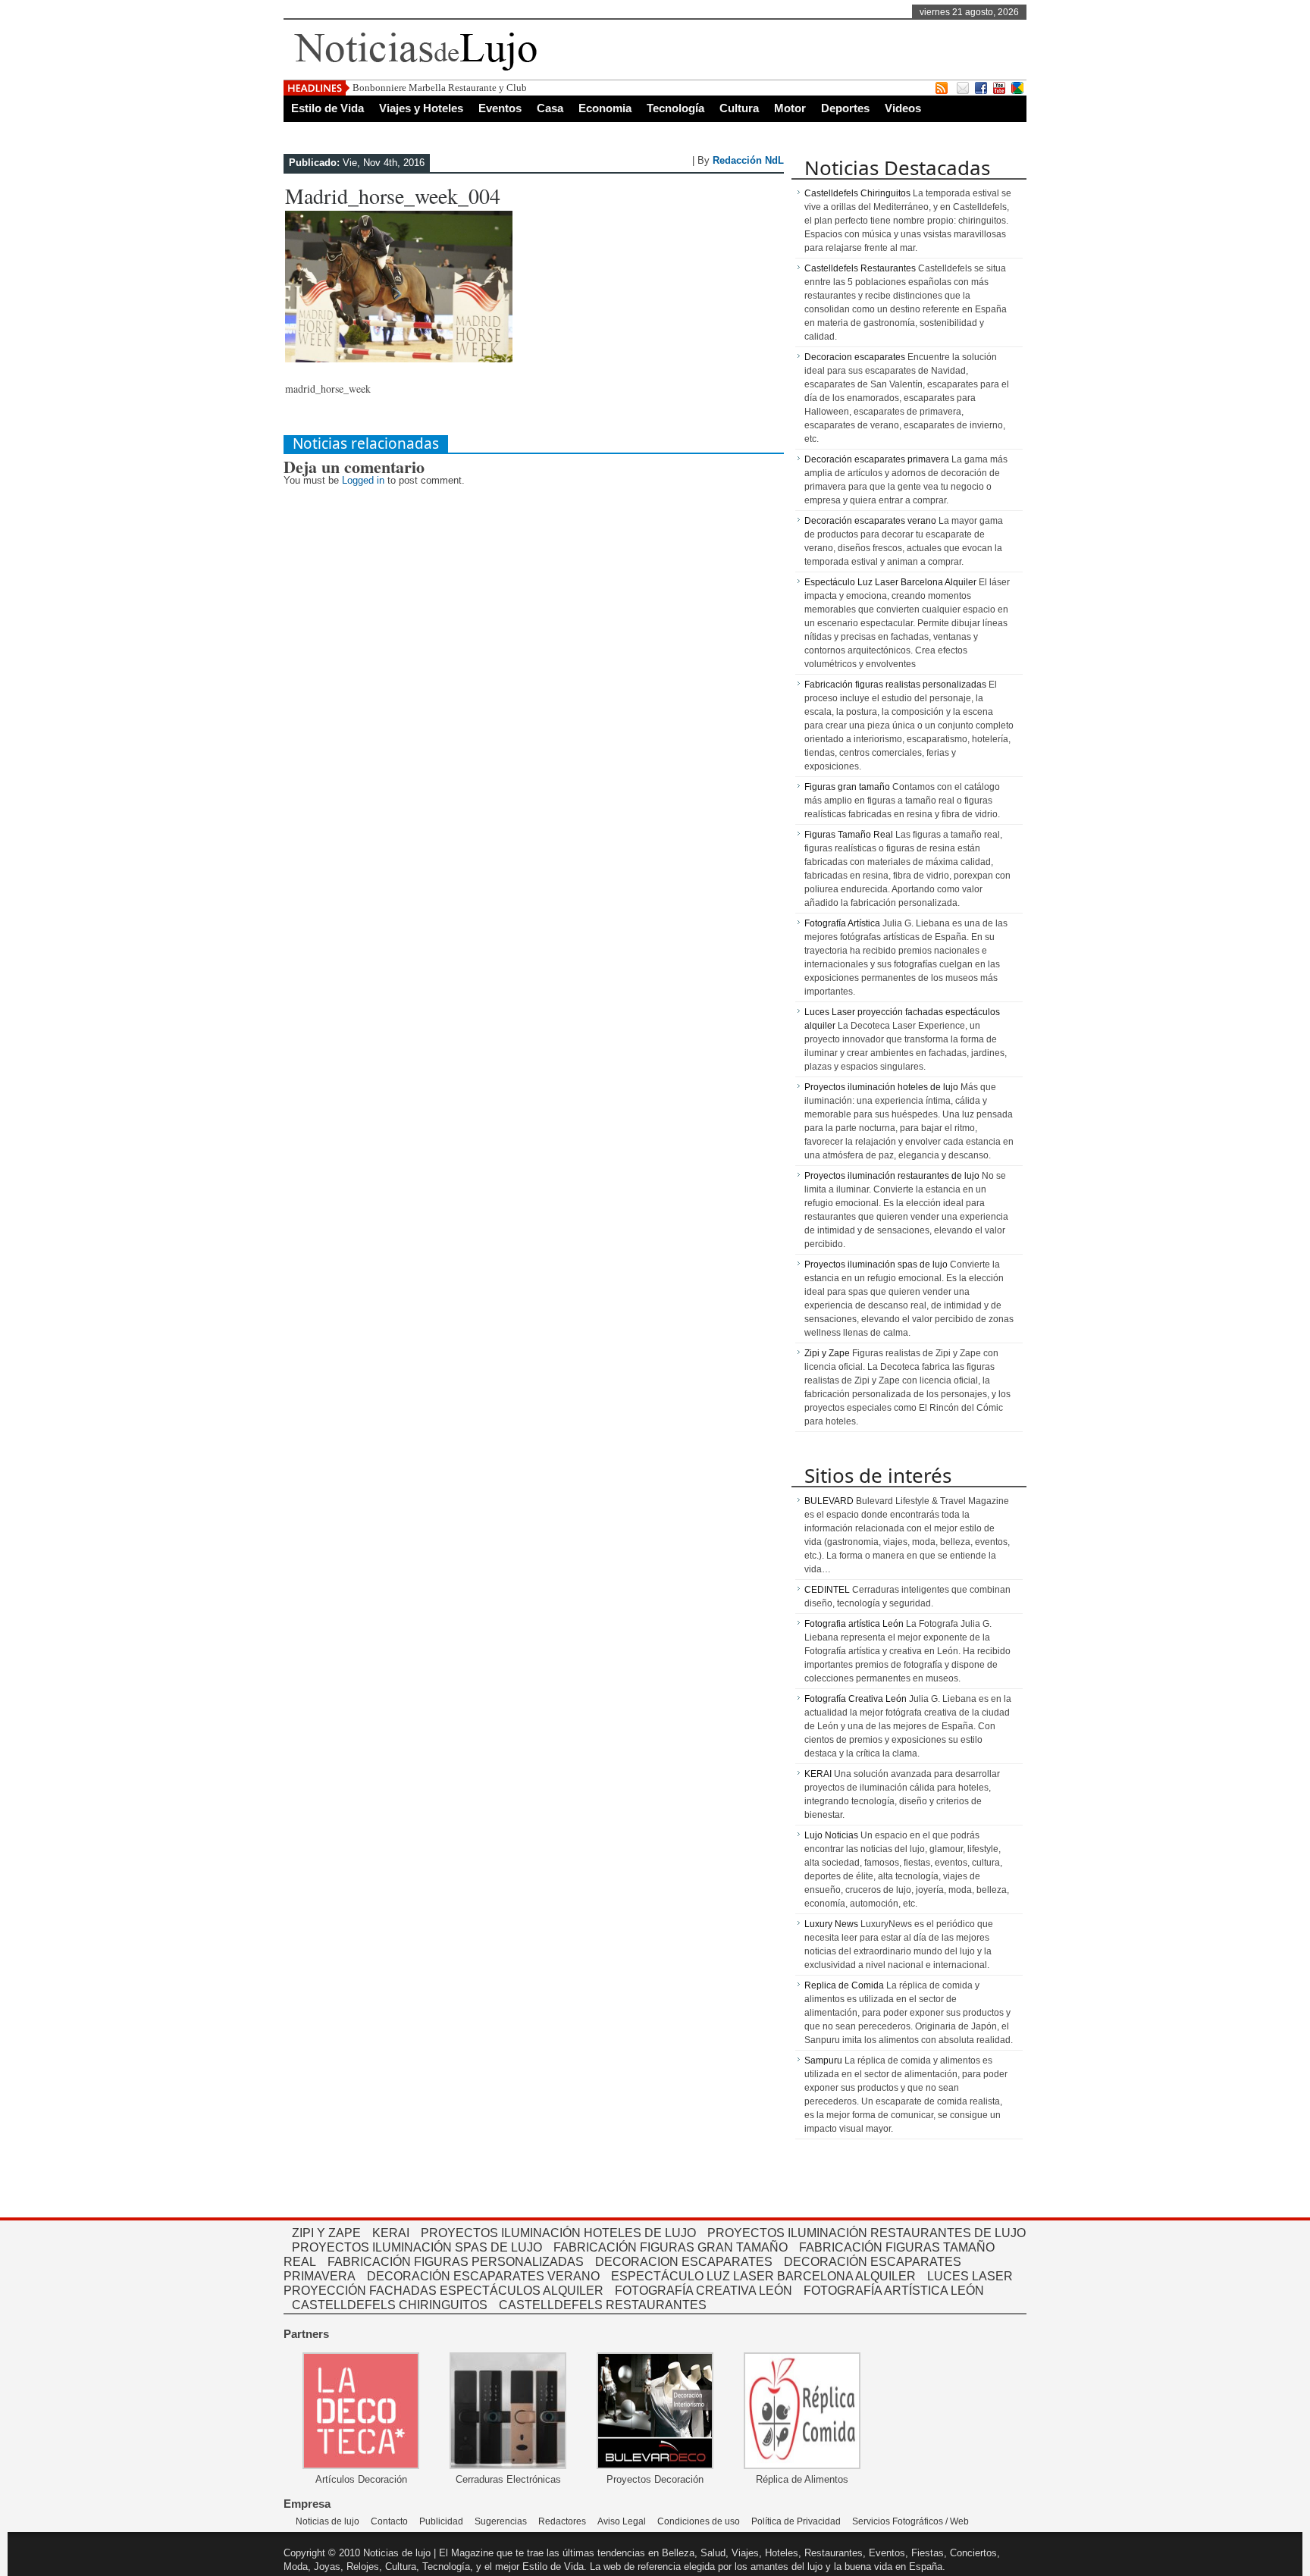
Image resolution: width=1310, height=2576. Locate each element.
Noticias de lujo (327, 2521)
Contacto (389, 2521)
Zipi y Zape (827, 1353)
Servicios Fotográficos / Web (910, 2521)
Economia (605, 108)
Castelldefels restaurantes (603, 2305)
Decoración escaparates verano (870, 521)
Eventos (500, 108)
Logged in (363, 480)
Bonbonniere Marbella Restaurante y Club (440, 88)
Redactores (562, 2521)
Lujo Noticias (831, 1835)
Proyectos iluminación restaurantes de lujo (892, 1176)
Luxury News (831, 1924)
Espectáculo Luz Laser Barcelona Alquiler (890, 582)
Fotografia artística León (854, 1624)
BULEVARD (829, 1501)
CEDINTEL (827, 1590)
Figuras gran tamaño (847, 787)
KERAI (818, 1774)
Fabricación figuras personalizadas (456, 2262)
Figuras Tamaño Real (849, 835)
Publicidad (441, 2521)
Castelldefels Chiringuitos (857, 193)
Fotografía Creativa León (856, 1699)
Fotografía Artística (842, 923)
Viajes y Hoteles (421, 108)
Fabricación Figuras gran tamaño (671, 2247)
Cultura (739, 108)
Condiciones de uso (699, 2521)
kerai (391, 2233)
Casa (550, 108)
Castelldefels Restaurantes (860, 268)
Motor (790, 108)
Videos (903, 108)
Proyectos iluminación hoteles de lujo (881, 1087)
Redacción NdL (748, 160)
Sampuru (823, 2060)
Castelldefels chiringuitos (390, 2305)
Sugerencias (501, 2521)
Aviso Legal (622, 2521)
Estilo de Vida (327, 108)
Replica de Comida (844, 1985)
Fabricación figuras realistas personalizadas (895, 685)
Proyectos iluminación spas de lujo (876, 1264)
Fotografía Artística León (894, 2291)
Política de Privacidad (796, 2521)
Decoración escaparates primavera (877, 459)
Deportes (845, 108)
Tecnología (675, 108)
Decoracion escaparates (855, 357)
